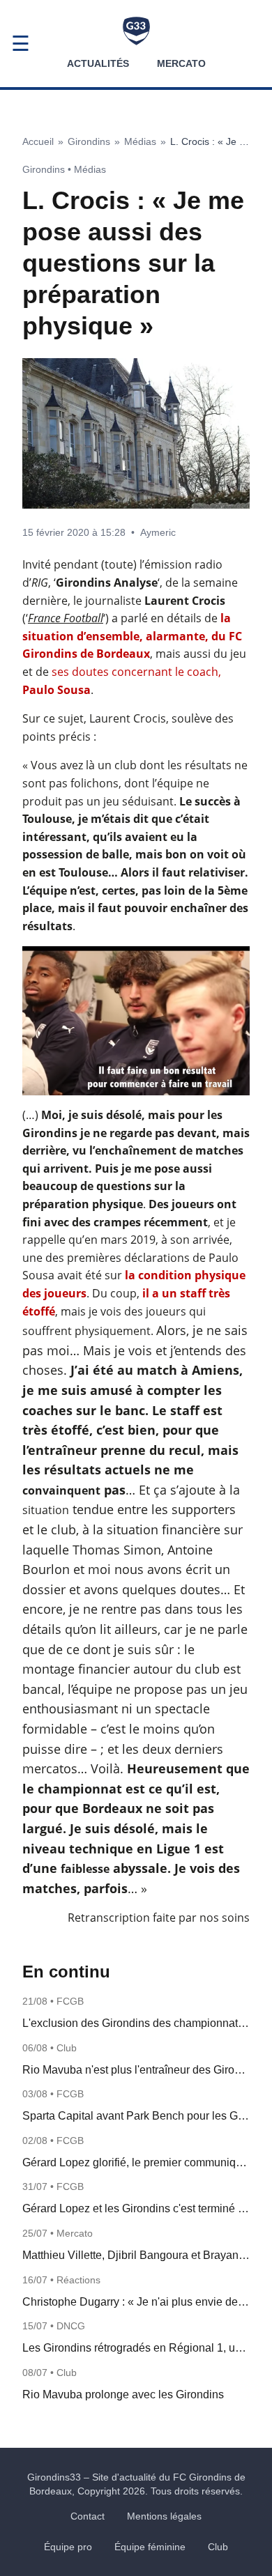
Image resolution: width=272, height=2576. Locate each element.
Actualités (98, 63)
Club (218, 2547)
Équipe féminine (150, 2547)
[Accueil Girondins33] (136, 31)
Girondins (89, 141)
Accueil (38, 141)
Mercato (181, 63)
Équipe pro (68, 2547)
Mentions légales (164, 2516)
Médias (140, 141)
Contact (88, 2516)
